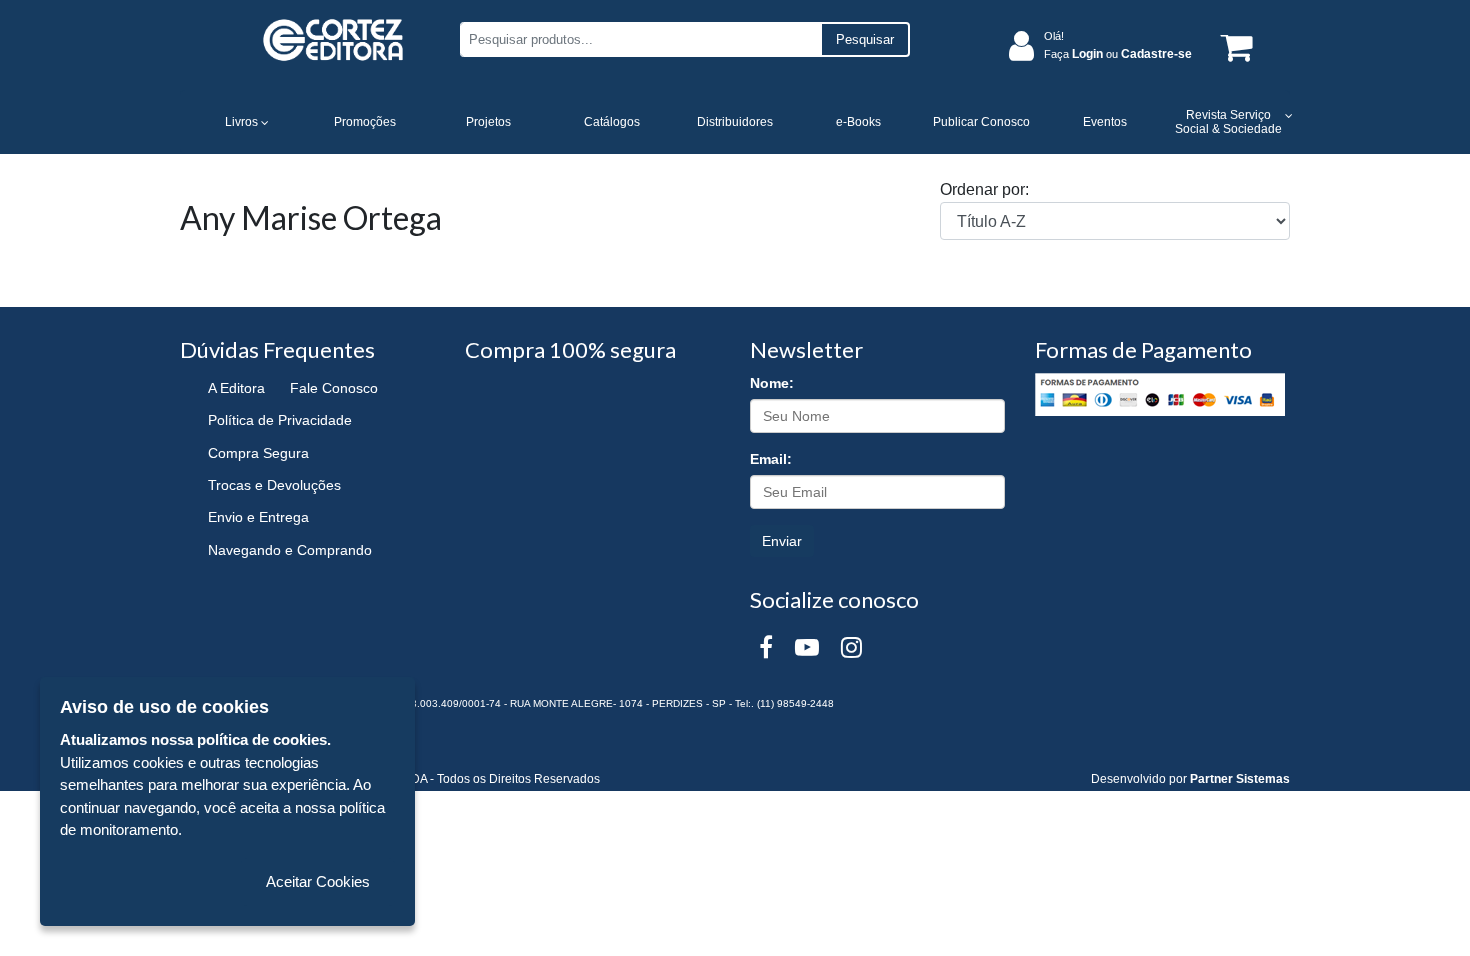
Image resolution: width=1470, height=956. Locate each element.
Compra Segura (258, 453)
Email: (771, 459)
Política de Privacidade (280, 420)
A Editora (236, 388)
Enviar (782, 541)
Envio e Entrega (258, 517)
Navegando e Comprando (290, 550)
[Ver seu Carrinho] (1233, 46)
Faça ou (1118, 54)
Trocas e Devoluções (274, 485)
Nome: (772, 383)
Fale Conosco (334, 388)
